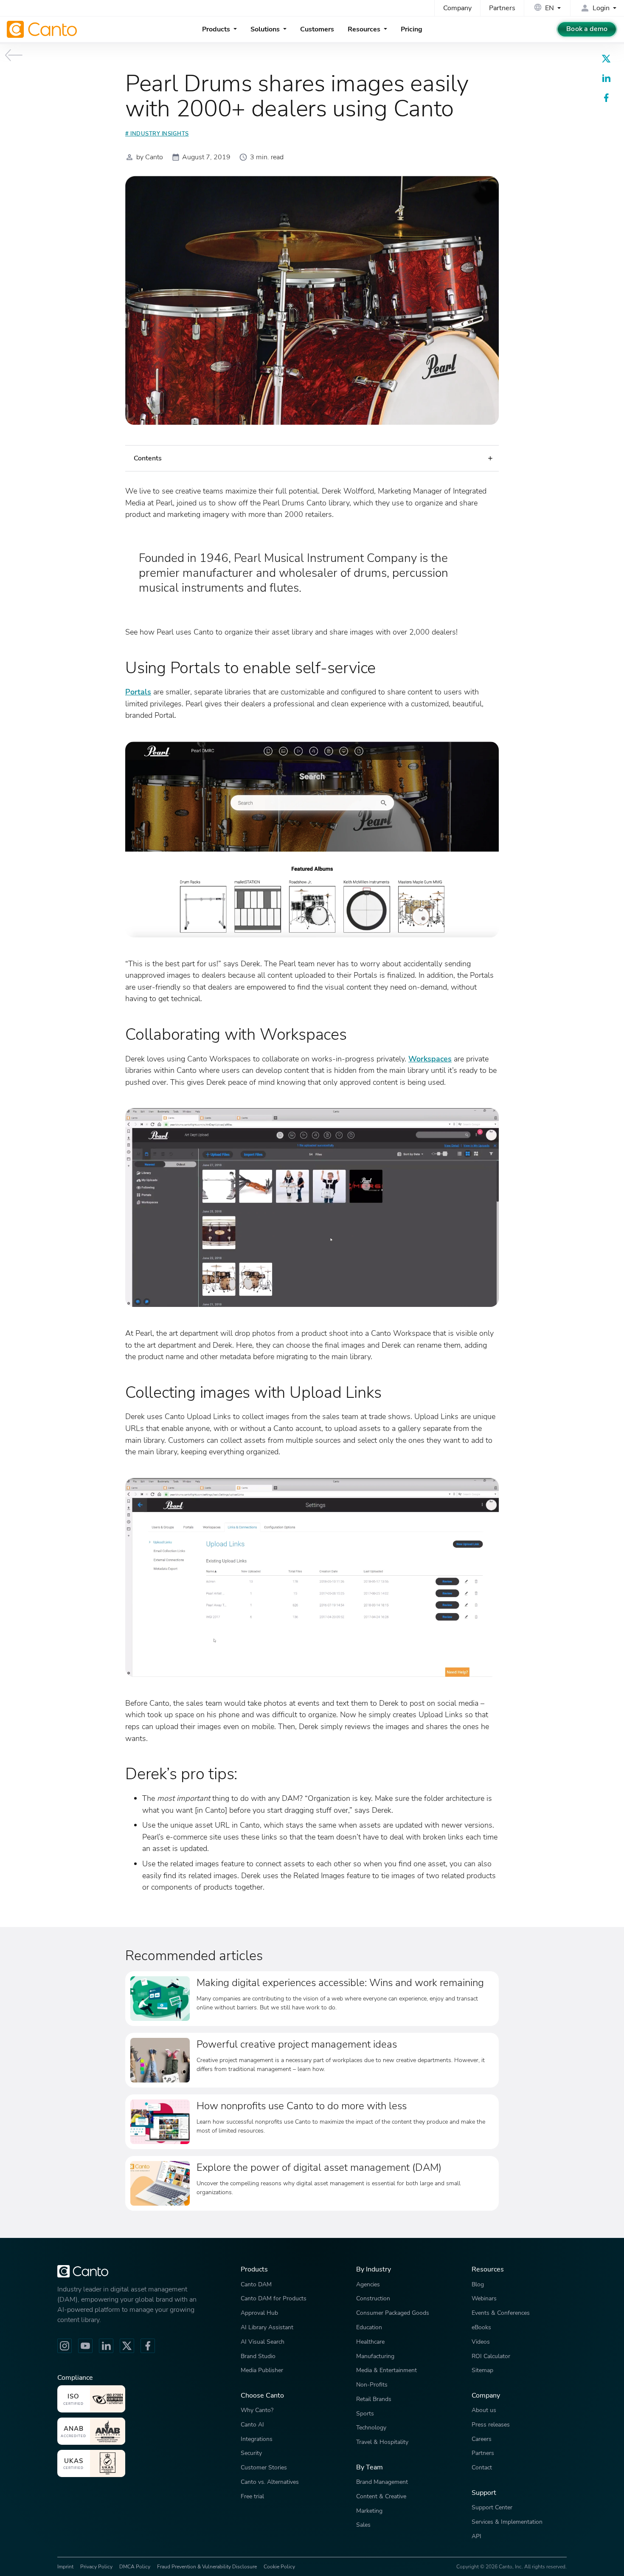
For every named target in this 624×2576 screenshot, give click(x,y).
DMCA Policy (135, 2567)
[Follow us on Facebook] (148, 2346)
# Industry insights (157, 134)
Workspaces (430, 1059)
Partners (502, 8)
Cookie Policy (279, 2567)
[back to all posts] (14, 55)
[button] (312, 458)
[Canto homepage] (43, 29)
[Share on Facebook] (606, 98)
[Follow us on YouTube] (85, 2346)
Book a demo (587, 29)
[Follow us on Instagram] (65, 2346)
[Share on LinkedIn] (606, 78)
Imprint (65, 2567)
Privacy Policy (96, 2567)
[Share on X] (606, 59)
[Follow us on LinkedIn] (106, 2346)
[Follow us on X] (127, 2346)
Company (457, 8)
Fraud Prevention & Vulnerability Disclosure (207, 2567)
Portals (138, 692)
